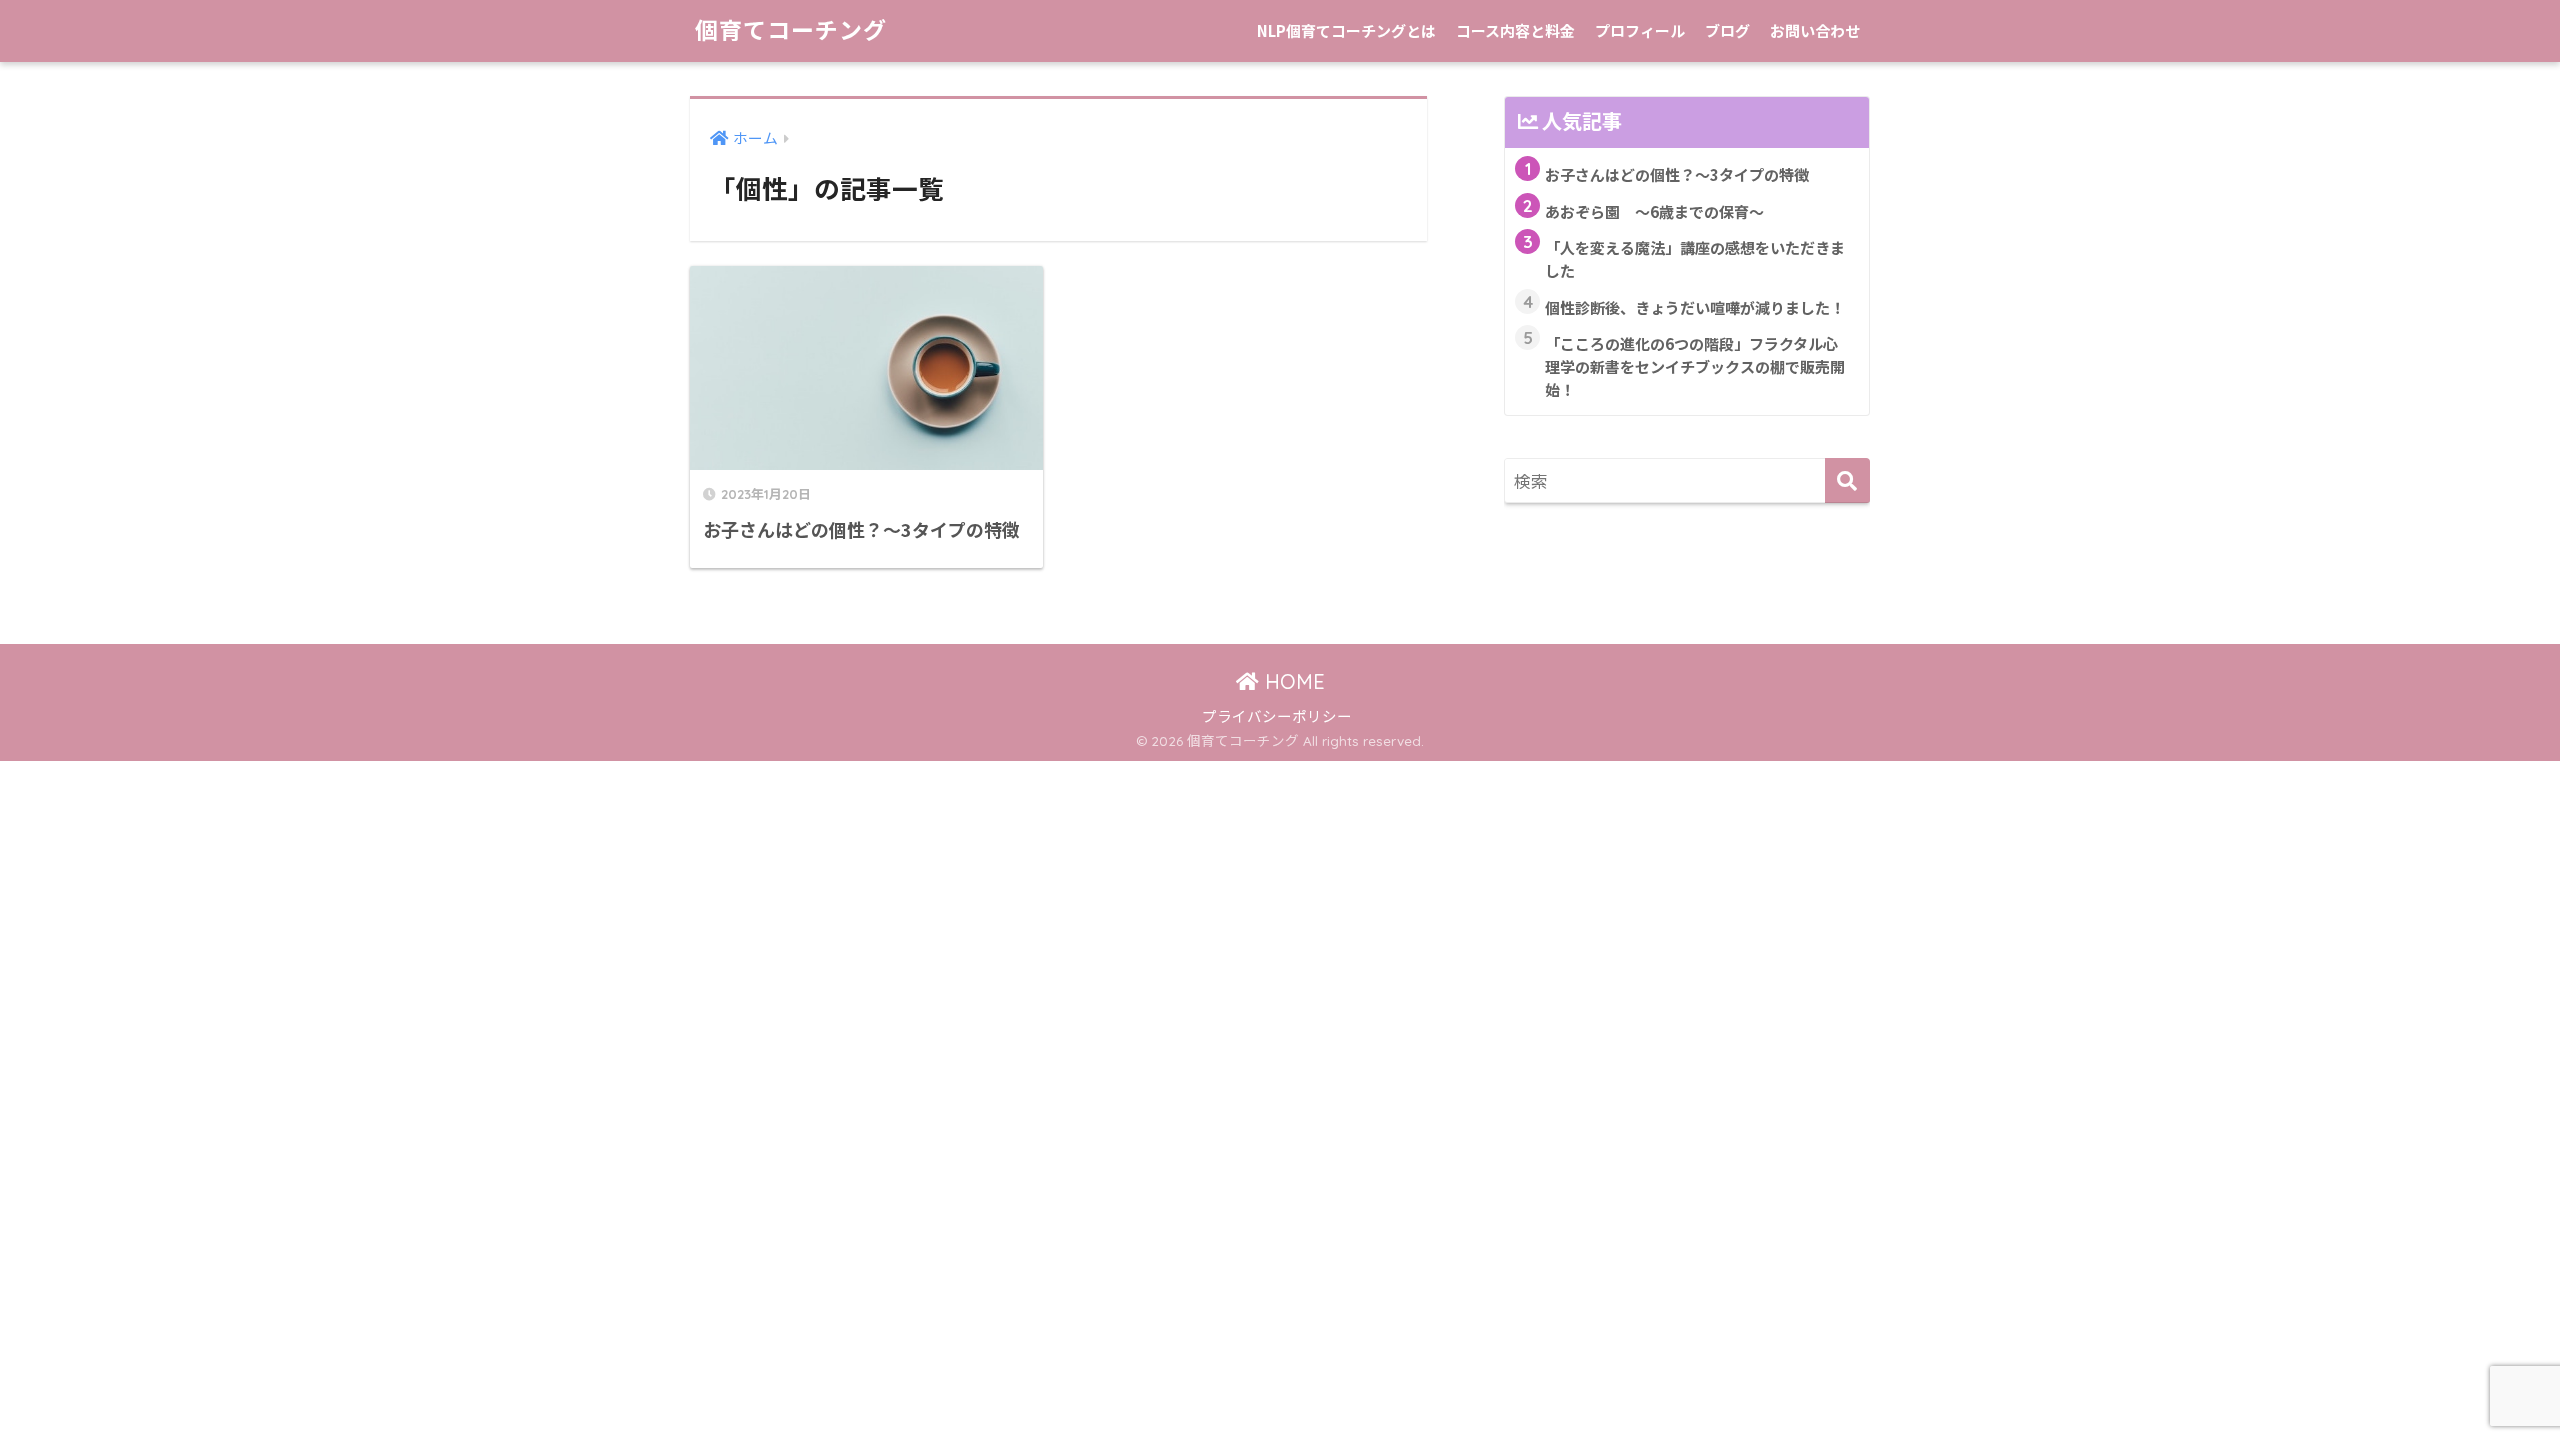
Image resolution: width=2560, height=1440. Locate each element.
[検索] (1847, 480)
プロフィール (1640, 30)
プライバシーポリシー (1277, 715)
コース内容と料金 (1515, 30)
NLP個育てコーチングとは (1346, 30)
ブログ (1727, 30)
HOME (1292, 681)
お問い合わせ (1815, 30)
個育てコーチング (791, 30)
